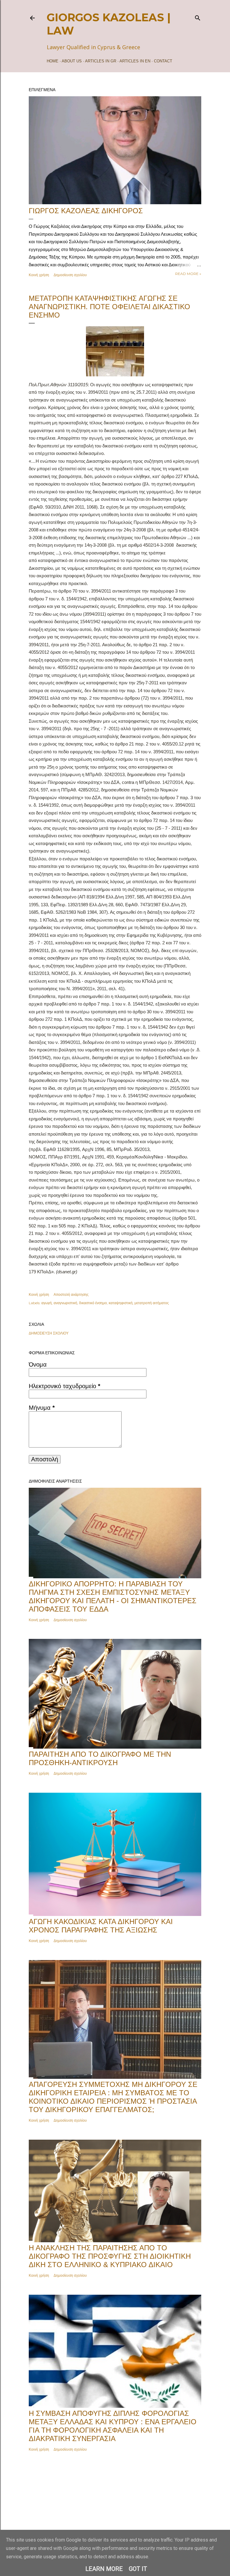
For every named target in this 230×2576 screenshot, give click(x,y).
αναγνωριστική (65, 1303)
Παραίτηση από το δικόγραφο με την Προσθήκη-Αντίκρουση (100, 1758)
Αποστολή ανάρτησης (71, 1294)
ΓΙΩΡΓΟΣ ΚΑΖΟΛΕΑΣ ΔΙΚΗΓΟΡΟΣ (86, 211)
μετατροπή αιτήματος (152, 1303)
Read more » (188, 274)
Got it (138, 2569)
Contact (163, 61)
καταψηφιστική (121, 1303)
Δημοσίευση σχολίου (70, 275)
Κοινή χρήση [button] (39, 275)
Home (53, 61)
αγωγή (47, 1303)
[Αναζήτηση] (198, 17)
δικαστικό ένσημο (93, 1303)
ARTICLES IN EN (135, 61)
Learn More (104, 2569)
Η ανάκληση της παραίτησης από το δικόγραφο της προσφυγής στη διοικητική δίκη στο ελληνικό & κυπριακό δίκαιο (110, 2256)
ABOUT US (72, 61)
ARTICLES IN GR (101, 61)
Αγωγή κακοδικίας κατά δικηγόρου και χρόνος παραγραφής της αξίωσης (101, 1926)
